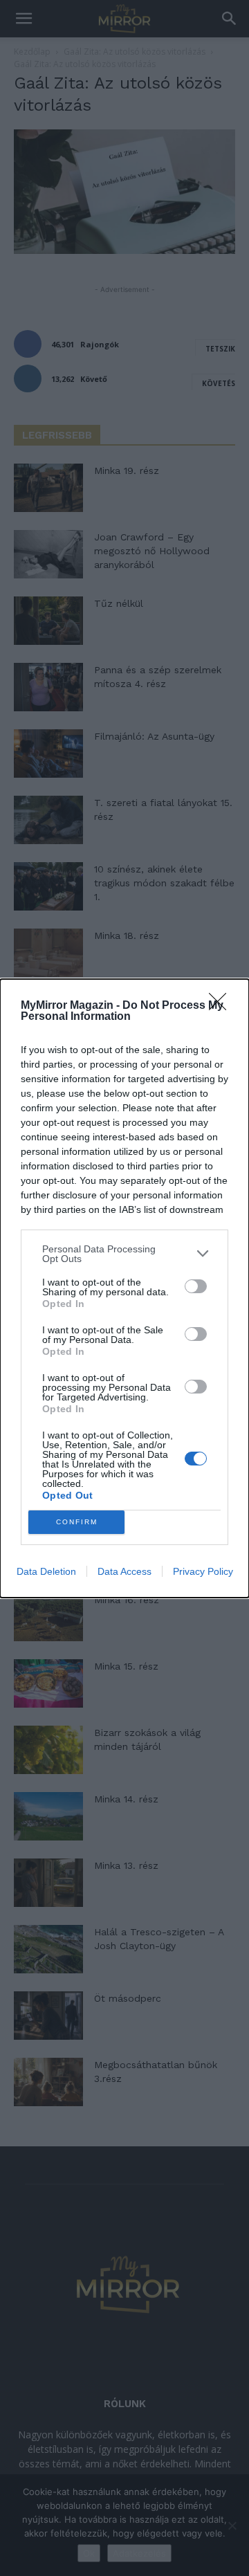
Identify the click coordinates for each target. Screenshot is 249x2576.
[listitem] (124, 1254)
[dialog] (124, 1288)
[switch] (196, 1286)
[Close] (222, 1006)
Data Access (124, 1571)
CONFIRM (77, 1522)
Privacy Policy (203, 1571)
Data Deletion (46, 1571)
